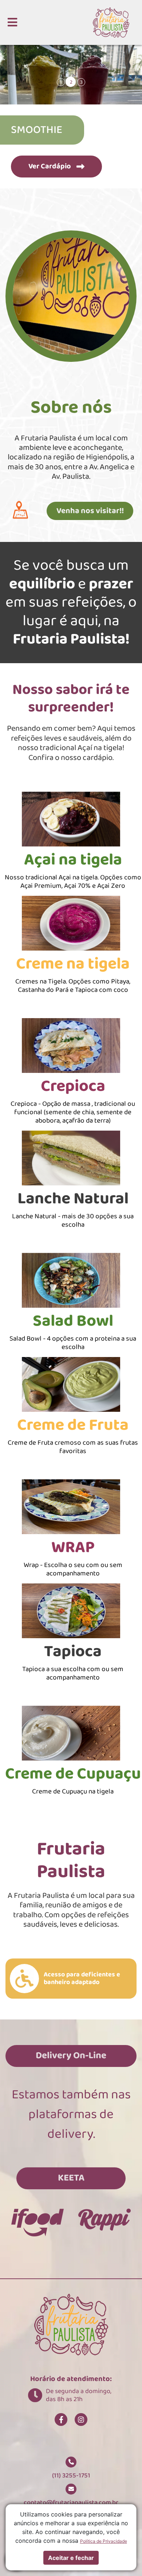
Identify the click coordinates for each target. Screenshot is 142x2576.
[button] (12, 22)
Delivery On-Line (71, 2056)
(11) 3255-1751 (71, 2476)
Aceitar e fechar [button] (71, 2558)
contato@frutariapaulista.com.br (71, 2503)
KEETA (71, 2178)
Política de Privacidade (104, 2541)
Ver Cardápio (50, 166)
